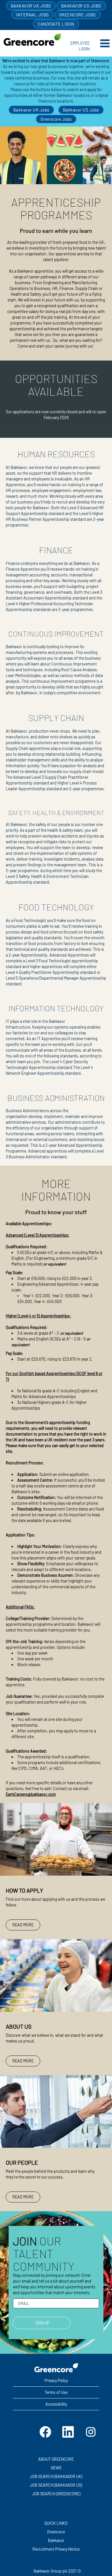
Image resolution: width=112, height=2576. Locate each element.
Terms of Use (56, 2392)
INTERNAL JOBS (33, 15)
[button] (102, 43)
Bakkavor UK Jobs (31, 110)
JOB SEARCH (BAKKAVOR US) (56, 2485)
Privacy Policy (56, 2380)
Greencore (56, 2532)
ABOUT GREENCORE (56, 2459)
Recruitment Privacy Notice (56, 2549)
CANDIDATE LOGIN (56, 24)
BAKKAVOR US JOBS (81, 6)
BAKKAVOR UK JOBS (31, 6)
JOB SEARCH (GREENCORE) (56, 2494)
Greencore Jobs (56, 119)
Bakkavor (56, 2541)
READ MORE (23, 1925)
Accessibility (56, 2404)
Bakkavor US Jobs (81, 110)
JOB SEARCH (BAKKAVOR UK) (56, 2477)
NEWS (56, 2468)
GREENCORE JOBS (78, 15)
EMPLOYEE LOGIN (80, 46)
